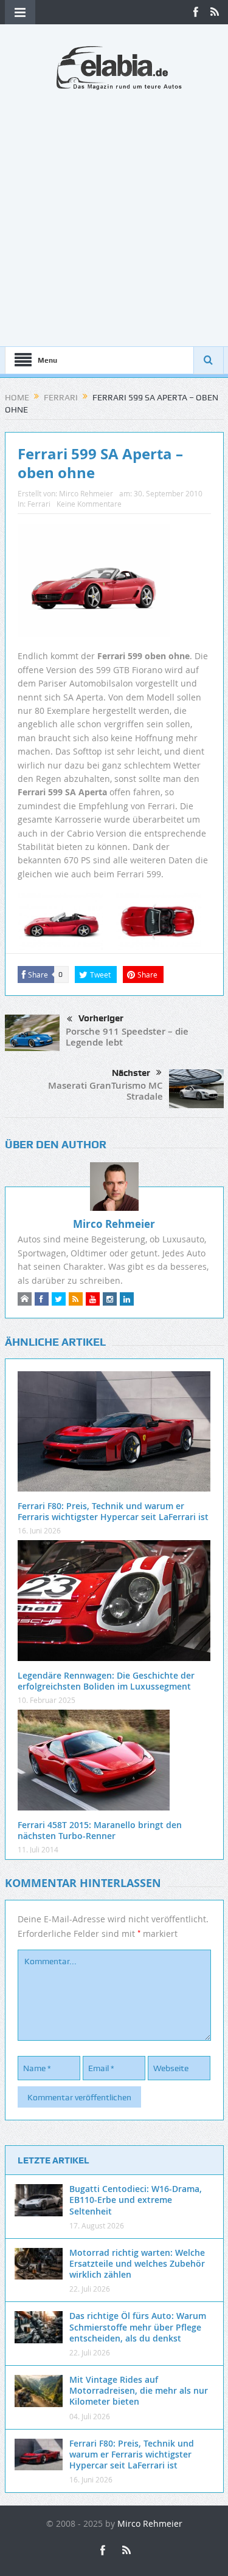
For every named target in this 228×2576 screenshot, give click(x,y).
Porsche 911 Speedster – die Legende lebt (127, 1037)
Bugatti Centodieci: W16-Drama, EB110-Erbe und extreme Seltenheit (136, 2200)
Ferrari (39, 504)
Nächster (131, 1073)
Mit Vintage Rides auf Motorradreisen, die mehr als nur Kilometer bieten (139, 2390)
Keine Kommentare (89, 504)
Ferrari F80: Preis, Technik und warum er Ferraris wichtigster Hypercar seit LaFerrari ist (113, 1511)
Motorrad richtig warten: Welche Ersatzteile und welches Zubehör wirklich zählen (137, 2263)
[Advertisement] (114, 211)
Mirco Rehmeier (86, 493)
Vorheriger (101, 1018)
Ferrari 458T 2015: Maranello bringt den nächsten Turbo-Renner (100, 1830)
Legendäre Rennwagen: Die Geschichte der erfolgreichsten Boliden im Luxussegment (106, 1681)
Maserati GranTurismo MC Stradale (105, 1091)
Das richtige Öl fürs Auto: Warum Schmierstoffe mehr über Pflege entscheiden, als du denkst (138, 2327)
